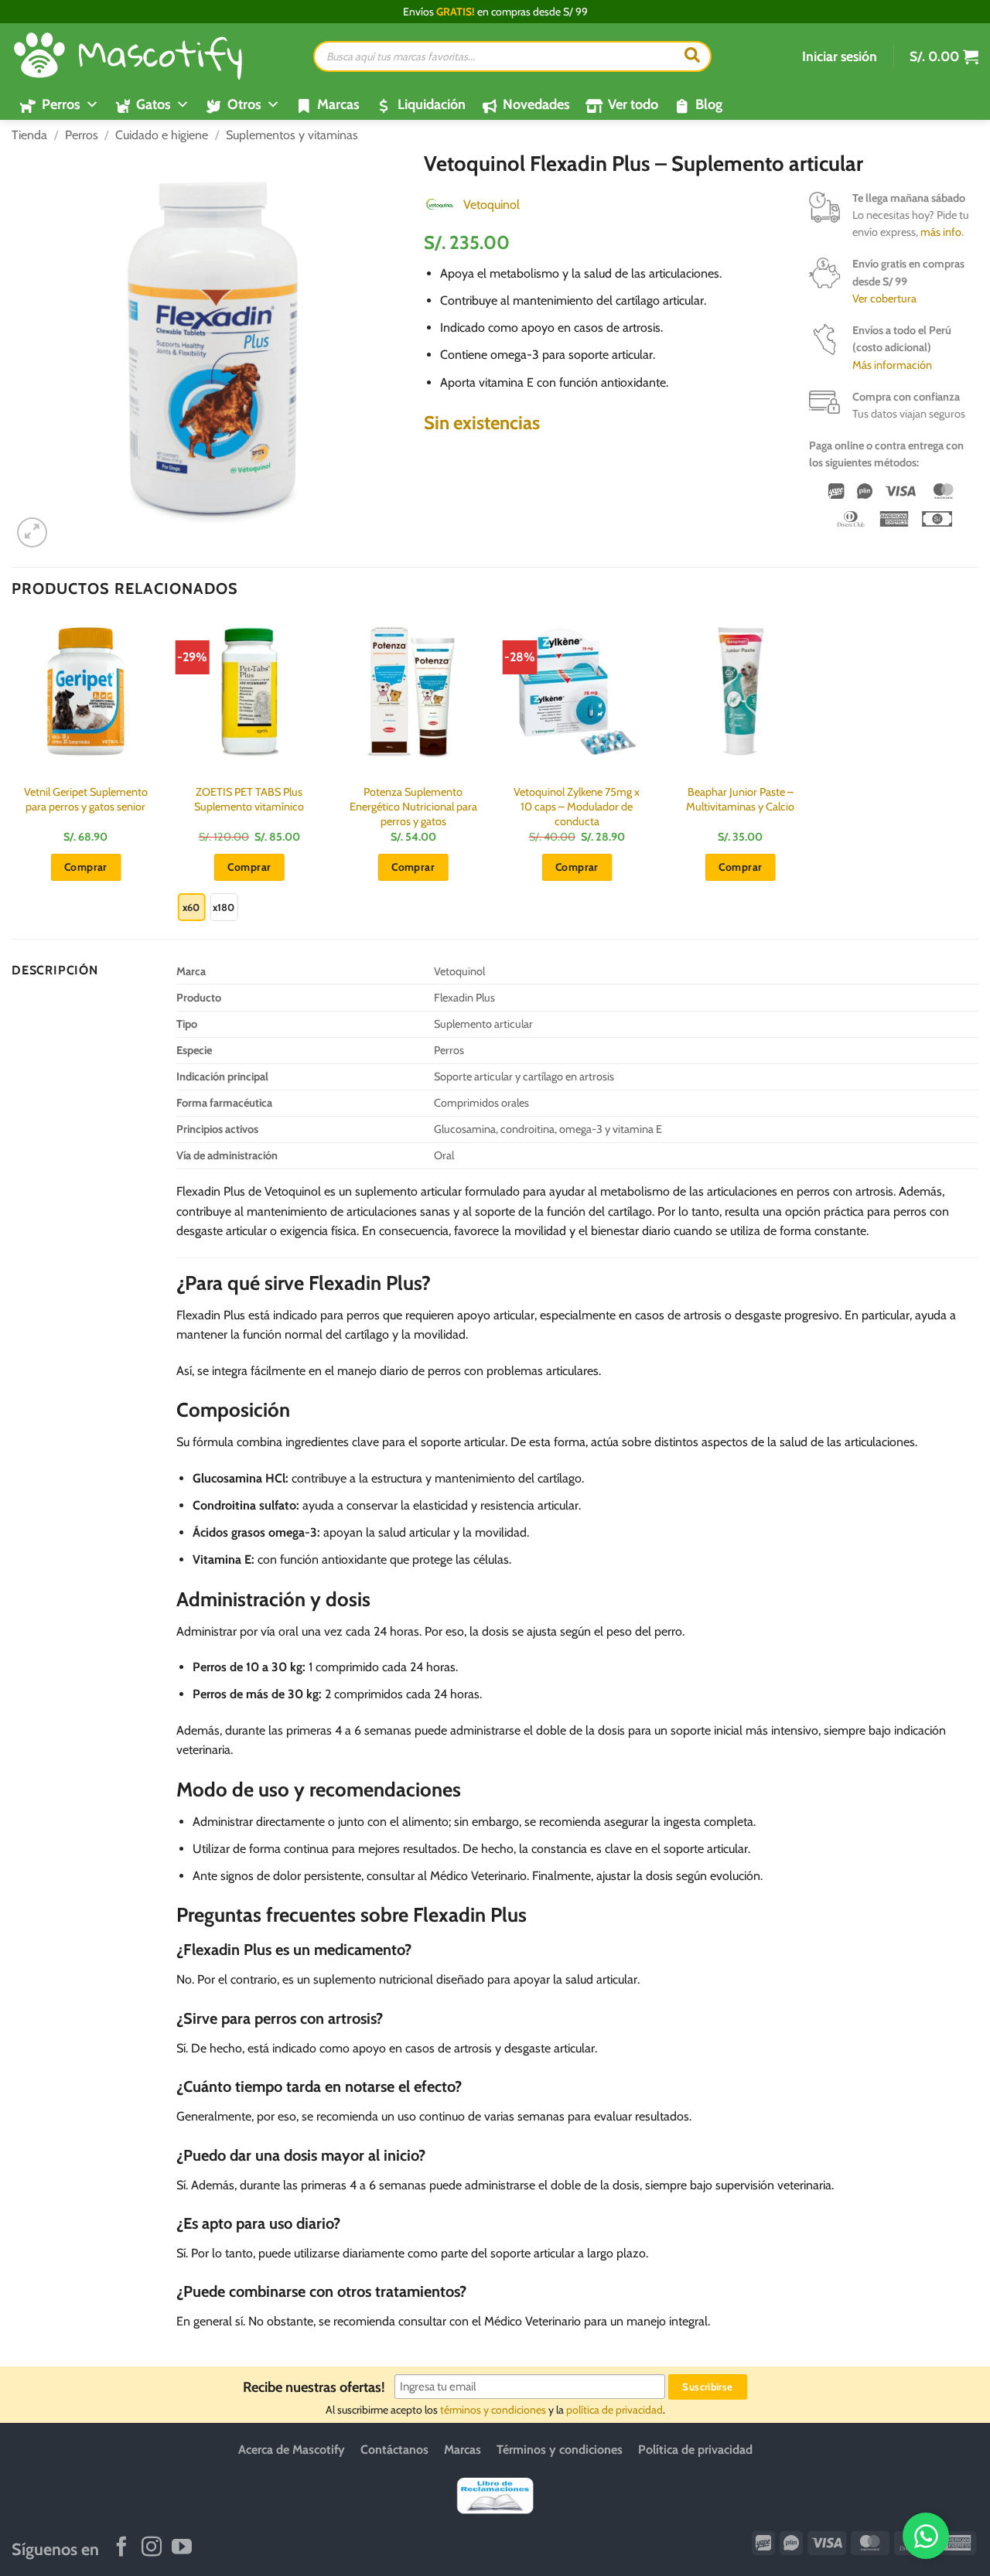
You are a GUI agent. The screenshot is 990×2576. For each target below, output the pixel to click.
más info (941, 232)
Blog (709, 104)
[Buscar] (692, 56)
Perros (82, 135)
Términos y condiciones (560, 2450)
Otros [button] (244, 104)
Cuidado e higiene (162, 135)
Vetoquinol (492, 205)
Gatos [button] (154, 104)
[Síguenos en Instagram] (152, 2548)
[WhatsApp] (926, 2536)
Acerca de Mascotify (292, 2450)
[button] (840, 56)
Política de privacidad (695, 2450)
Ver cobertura (884, 299)
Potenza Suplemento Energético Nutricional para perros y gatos (413, 806)
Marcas (338, 104)
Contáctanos (394, 2450)
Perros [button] (61, 104)
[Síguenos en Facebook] (121, 2548)
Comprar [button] (86, 867)
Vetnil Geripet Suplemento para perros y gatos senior (86, 799)
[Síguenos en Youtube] (182, 2548)
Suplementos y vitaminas (292, 135)
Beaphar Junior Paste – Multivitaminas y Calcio (740, 799)
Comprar (249, 867)
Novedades (536, 104)
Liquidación (432, 104)
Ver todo (633, 104)
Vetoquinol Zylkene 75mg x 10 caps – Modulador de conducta (577, 806)
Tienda (29, 135)
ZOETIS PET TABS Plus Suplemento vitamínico (249, 799)
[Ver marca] (439, 204)
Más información (892, 365)
